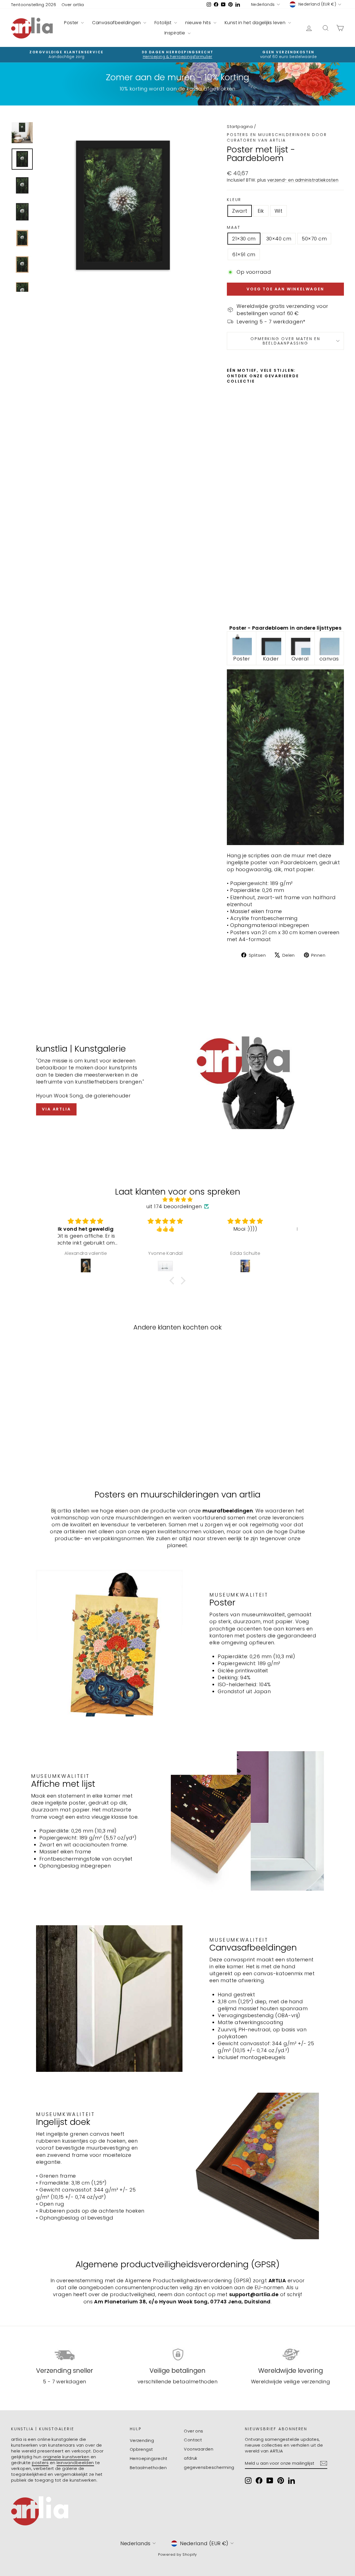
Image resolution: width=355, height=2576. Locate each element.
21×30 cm (244, 239)
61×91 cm (244, 254)
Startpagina (240, 126)
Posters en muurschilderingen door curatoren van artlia (277, 137)
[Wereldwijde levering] (291, 2355)
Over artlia (73, 5)
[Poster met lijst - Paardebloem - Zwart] (231, 601)
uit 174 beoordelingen (174, 1206)
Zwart (240, 211)
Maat (234, 228)
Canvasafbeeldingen (117, 23)
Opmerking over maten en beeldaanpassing (285, 341)
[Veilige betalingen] (177, 2355)
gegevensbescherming (209, 2467)
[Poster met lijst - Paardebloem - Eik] (238, 601)
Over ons (194, 2431)
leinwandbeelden (75, 2463)
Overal (300, 659)
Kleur (234, 200)
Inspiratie (175, 33)
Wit (278, 211)
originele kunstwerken (66, 2457)
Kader (271, 659)
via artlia (56, 1109)
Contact (193, 2440)
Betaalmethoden (148, 2468)
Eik (261, 211)
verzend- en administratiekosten (303, 180)
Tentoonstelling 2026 (34, 5)
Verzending (142, 2440)
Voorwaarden (199, 2449)
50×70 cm (314, 239)
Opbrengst (141, 2449)
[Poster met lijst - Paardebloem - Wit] (231, 607)
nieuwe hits (199, 23)
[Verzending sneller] (64, 2355)
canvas (329, 659)
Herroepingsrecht (149, 2458)
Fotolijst (164, 23)
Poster (72, 23)
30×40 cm (279, 239)
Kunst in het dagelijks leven (256, 23)
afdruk (191, 2458)
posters (40, 2463)
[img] (177, 1199)
